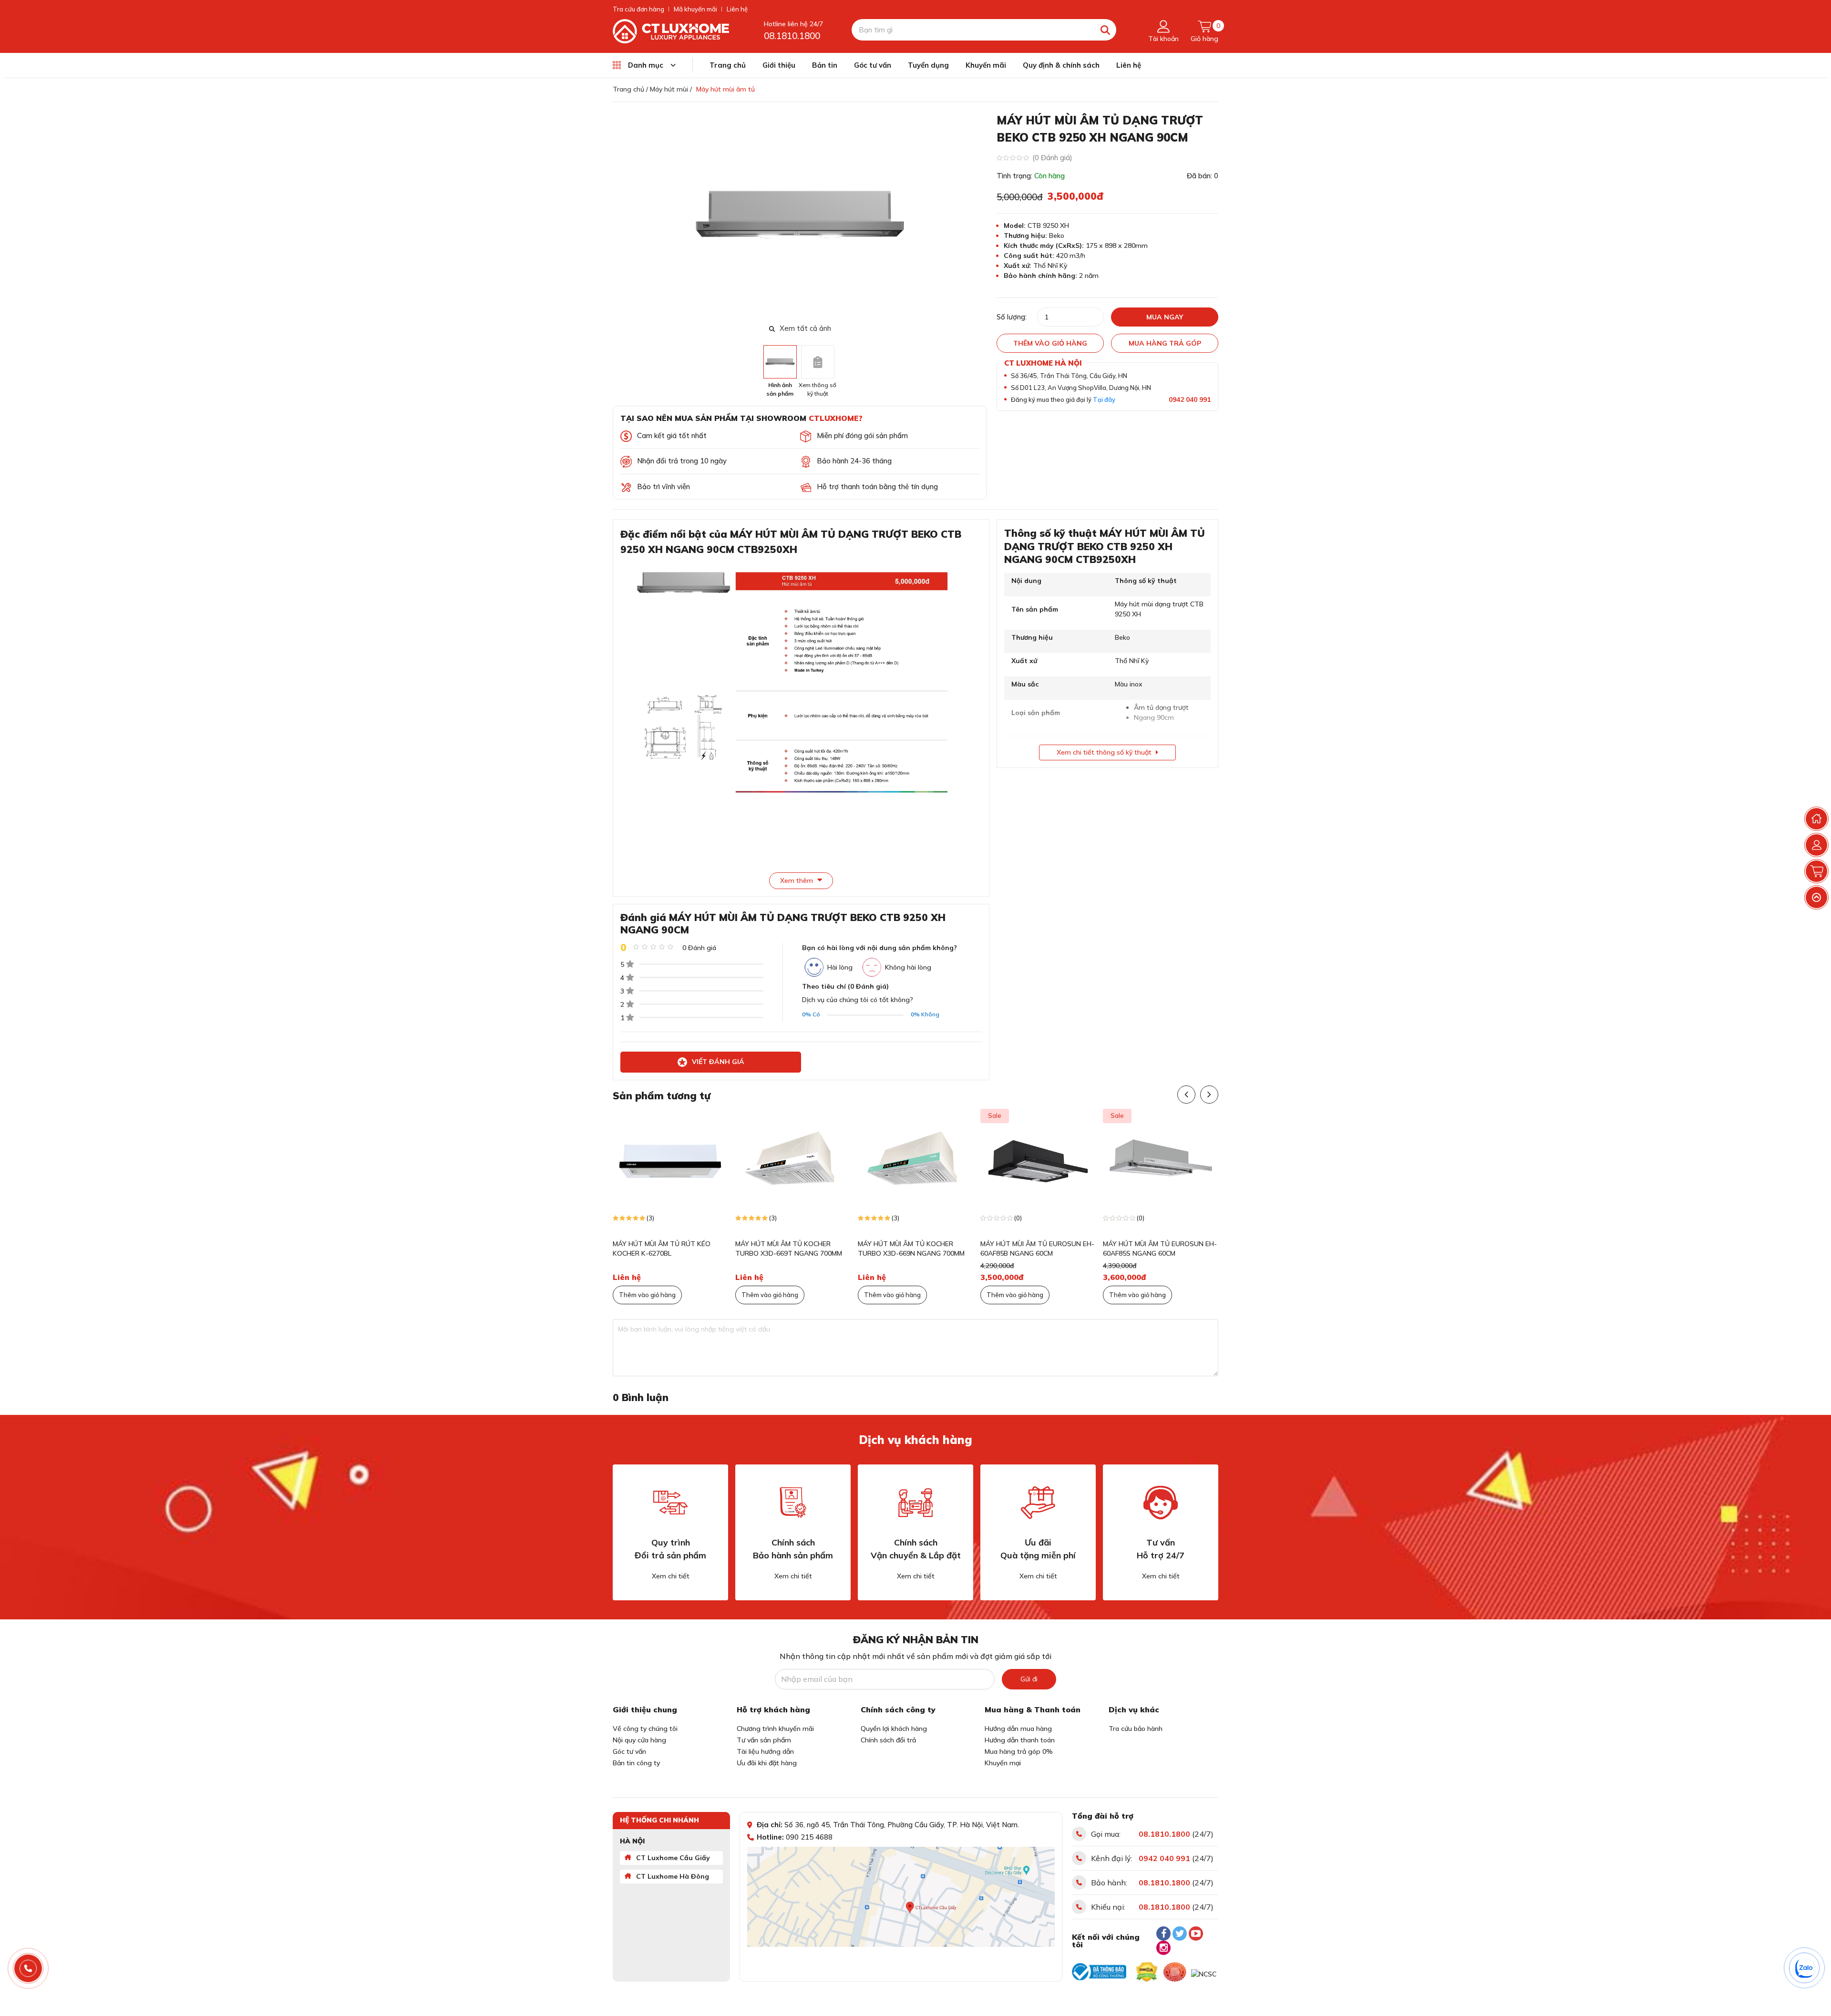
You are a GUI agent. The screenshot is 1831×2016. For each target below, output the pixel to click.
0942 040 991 (1190, 399)
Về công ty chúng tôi (645, 1729)
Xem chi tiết (671, 1576)
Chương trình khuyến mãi (775, 1729)
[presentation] (981, 216)
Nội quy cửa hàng (639, 1740)
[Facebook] (1163, 1934)
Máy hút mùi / (671, 89)
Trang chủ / (630, 89)
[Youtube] (1196, 1934)
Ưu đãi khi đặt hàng (767, 1763)
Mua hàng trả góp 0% (1019, 1751)
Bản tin (825, 65)
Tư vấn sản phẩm (764, 1740)
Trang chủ (728, 65)
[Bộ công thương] (1099, 1972)
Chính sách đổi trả (888, 1740)
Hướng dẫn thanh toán (1020, 1740)
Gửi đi (1029, 1679)
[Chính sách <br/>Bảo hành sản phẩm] (793, 1503)
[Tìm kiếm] (1106, 30)
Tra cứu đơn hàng (638, 9)
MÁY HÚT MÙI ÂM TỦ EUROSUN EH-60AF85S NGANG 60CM (1160, 1248)
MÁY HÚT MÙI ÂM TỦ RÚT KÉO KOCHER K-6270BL (662, 1248)
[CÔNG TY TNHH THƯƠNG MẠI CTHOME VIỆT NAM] (671, 31)
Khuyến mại (1003, 1763)
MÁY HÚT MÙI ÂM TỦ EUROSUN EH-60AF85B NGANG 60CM (1037, 1248)
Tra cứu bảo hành (1136, 1729)
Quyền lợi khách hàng (894, 1729)
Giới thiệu (779, 65)
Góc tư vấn (873, 65)
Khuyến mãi (986, 65)
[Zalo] (1805, 1968)
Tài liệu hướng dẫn (765, 1751)
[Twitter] (1180, 1934)
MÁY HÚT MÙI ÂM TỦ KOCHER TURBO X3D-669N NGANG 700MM (911, 1248)
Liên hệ (737, 9)
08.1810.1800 (792, 36)
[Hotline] (28, 1969)
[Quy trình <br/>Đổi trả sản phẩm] (670, 1503)
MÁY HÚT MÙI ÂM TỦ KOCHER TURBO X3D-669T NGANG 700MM (789, 1248)
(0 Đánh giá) (1052, 158)
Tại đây (1104, 399)
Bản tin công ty (636, 1763)
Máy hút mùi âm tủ (725, 89)
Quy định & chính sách (1061, 65)
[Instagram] (1163, 1948)
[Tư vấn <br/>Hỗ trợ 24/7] (1161, 1503)
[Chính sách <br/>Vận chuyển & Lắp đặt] (915, 1503)
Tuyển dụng (928, 65)
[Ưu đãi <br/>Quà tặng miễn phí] (1038, 1503)
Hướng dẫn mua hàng (1018, 1729)
